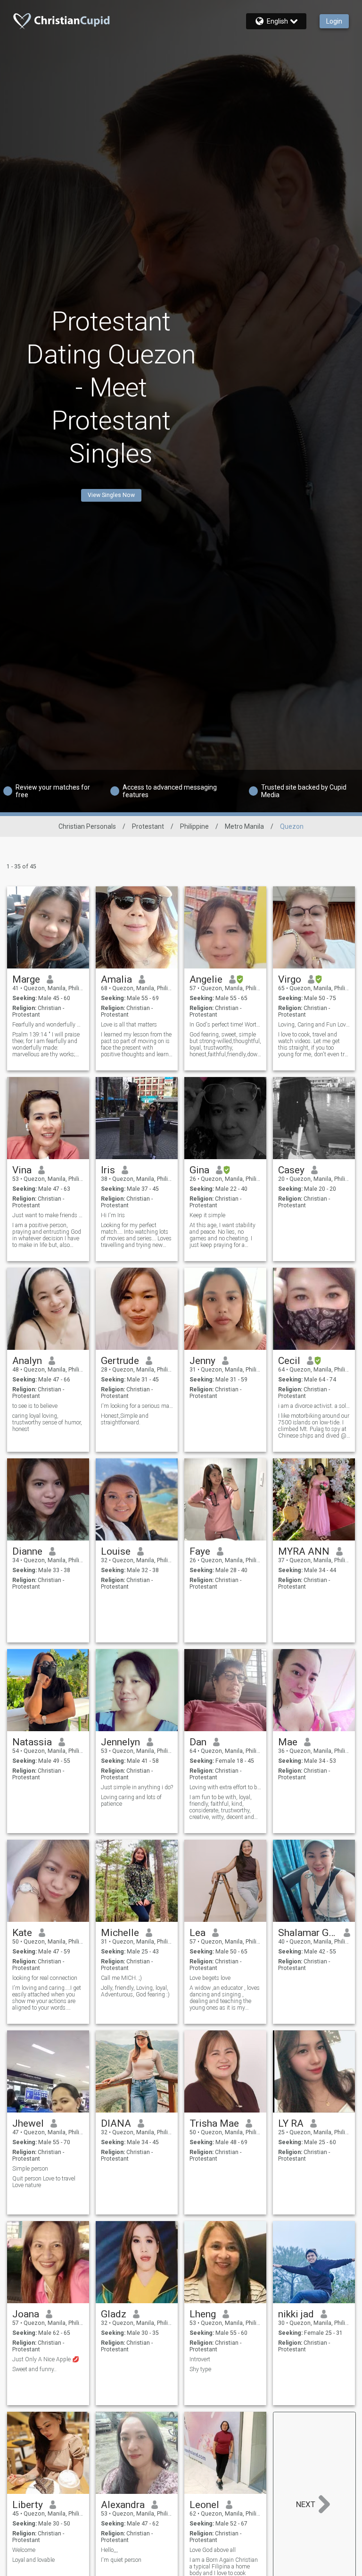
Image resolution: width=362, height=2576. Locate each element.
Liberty (28, 2505)
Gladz (114, 2314)
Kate (22, 1933)
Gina (199, 1170)
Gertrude (120, 1361)
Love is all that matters (129, 1025)
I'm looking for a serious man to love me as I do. (137, 1406)
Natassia (32, 1742)
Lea (197, 1933)
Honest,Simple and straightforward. (125, 1419)
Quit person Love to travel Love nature (44, 2182)
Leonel (204, 2505)
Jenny (202, 1361)
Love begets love (210, 1978)
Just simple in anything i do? (137, 1787)
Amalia (116, 979)
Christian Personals (87, 826)
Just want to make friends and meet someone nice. (48, 1215)
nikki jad (296, 2314)
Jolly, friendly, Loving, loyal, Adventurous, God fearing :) (135, 1991)
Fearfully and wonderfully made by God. (48, 1025)
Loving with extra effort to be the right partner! (226, 1787)
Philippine (194, 826)
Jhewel (28, 2123)
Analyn (27, 1361)
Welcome (24, 2550)
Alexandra (123, 2505)
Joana (26, 2314)
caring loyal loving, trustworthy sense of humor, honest (47, 1423)
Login (334, 21)
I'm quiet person (121, 2560)
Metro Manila (244, 826)
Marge (26, 979)
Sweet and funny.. (34, 2369)
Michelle (120, 1933)
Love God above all (213, 2550)
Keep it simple (208, 1215)
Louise (116, 1551)
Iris (108, 1170)
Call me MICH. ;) (121, 1978)
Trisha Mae (214, 2123)
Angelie (206, 979)
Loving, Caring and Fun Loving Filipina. (314, 1025)
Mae (288, 1742)
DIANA (116, 2123)
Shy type (200, 2369)
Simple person (30, 2169)
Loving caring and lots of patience (131, 1801)
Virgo (290, 979)
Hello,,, (109, 2550)
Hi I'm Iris (113, 1215)
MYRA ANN (304, 1551)
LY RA (291, 2123)
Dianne (27, 1551)
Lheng (203, 2314)
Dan (198, 1742)
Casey (291, 1170)
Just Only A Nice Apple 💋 (46, 2359)
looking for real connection (45, 1978)
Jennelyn (120, 1742)
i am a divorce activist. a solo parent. (314, 1406)
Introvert (200, 2359)
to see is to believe (35, 1406)
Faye (200, 1551)
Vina (22, 1170)
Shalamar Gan (308, 1933)
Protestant (148, 826)
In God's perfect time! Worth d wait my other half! (226, 1025)
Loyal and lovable (33, 2560)
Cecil (289, 1361)
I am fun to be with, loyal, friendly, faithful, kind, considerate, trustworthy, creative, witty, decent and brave (222, 1807)
